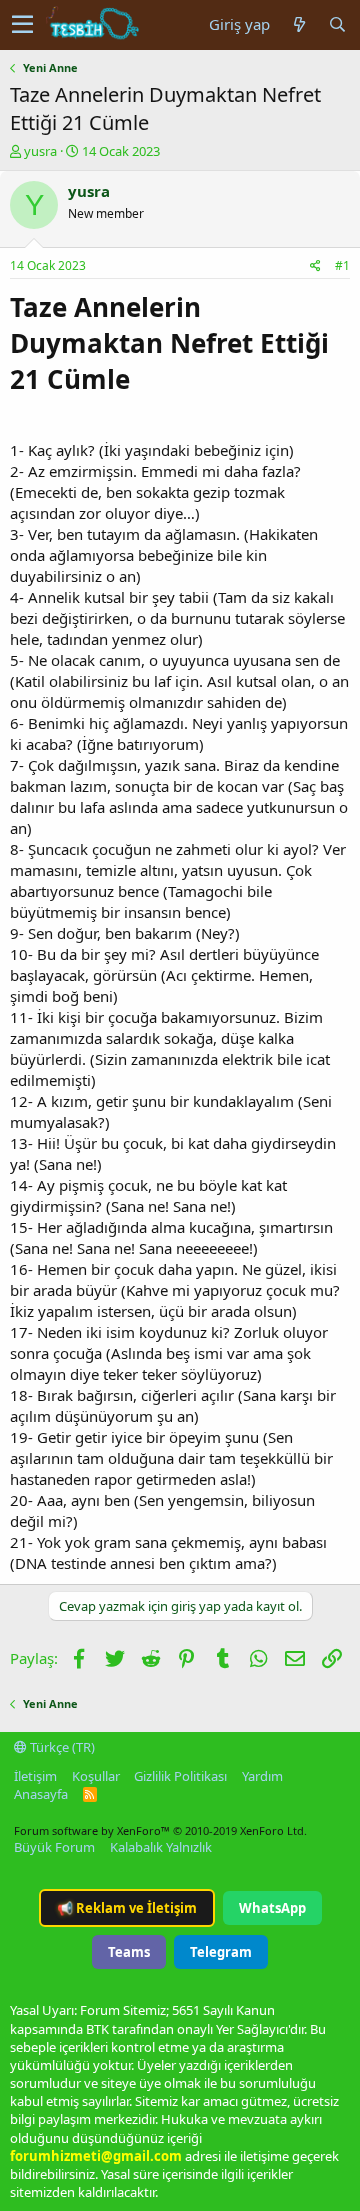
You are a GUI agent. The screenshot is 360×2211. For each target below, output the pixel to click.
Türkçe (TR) (61, 1747)
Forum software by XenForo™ (160, 1830)
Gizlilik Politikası (180, 1776)
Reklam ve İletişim (127, 1908)
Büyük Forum (54, 1847)
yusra (40, 151)
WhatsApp (272, 1908)
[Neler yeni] (299, 24)
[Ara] (337, 24)
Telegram (221, 1952)
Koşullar (96, 1776)
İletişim (35, 1776)
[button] (22, 25)
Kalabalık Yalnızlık (161, 1847)
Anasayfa (41, 1794)
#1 (342, 265)
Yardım (262, 1776)
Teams (129, 1952)
